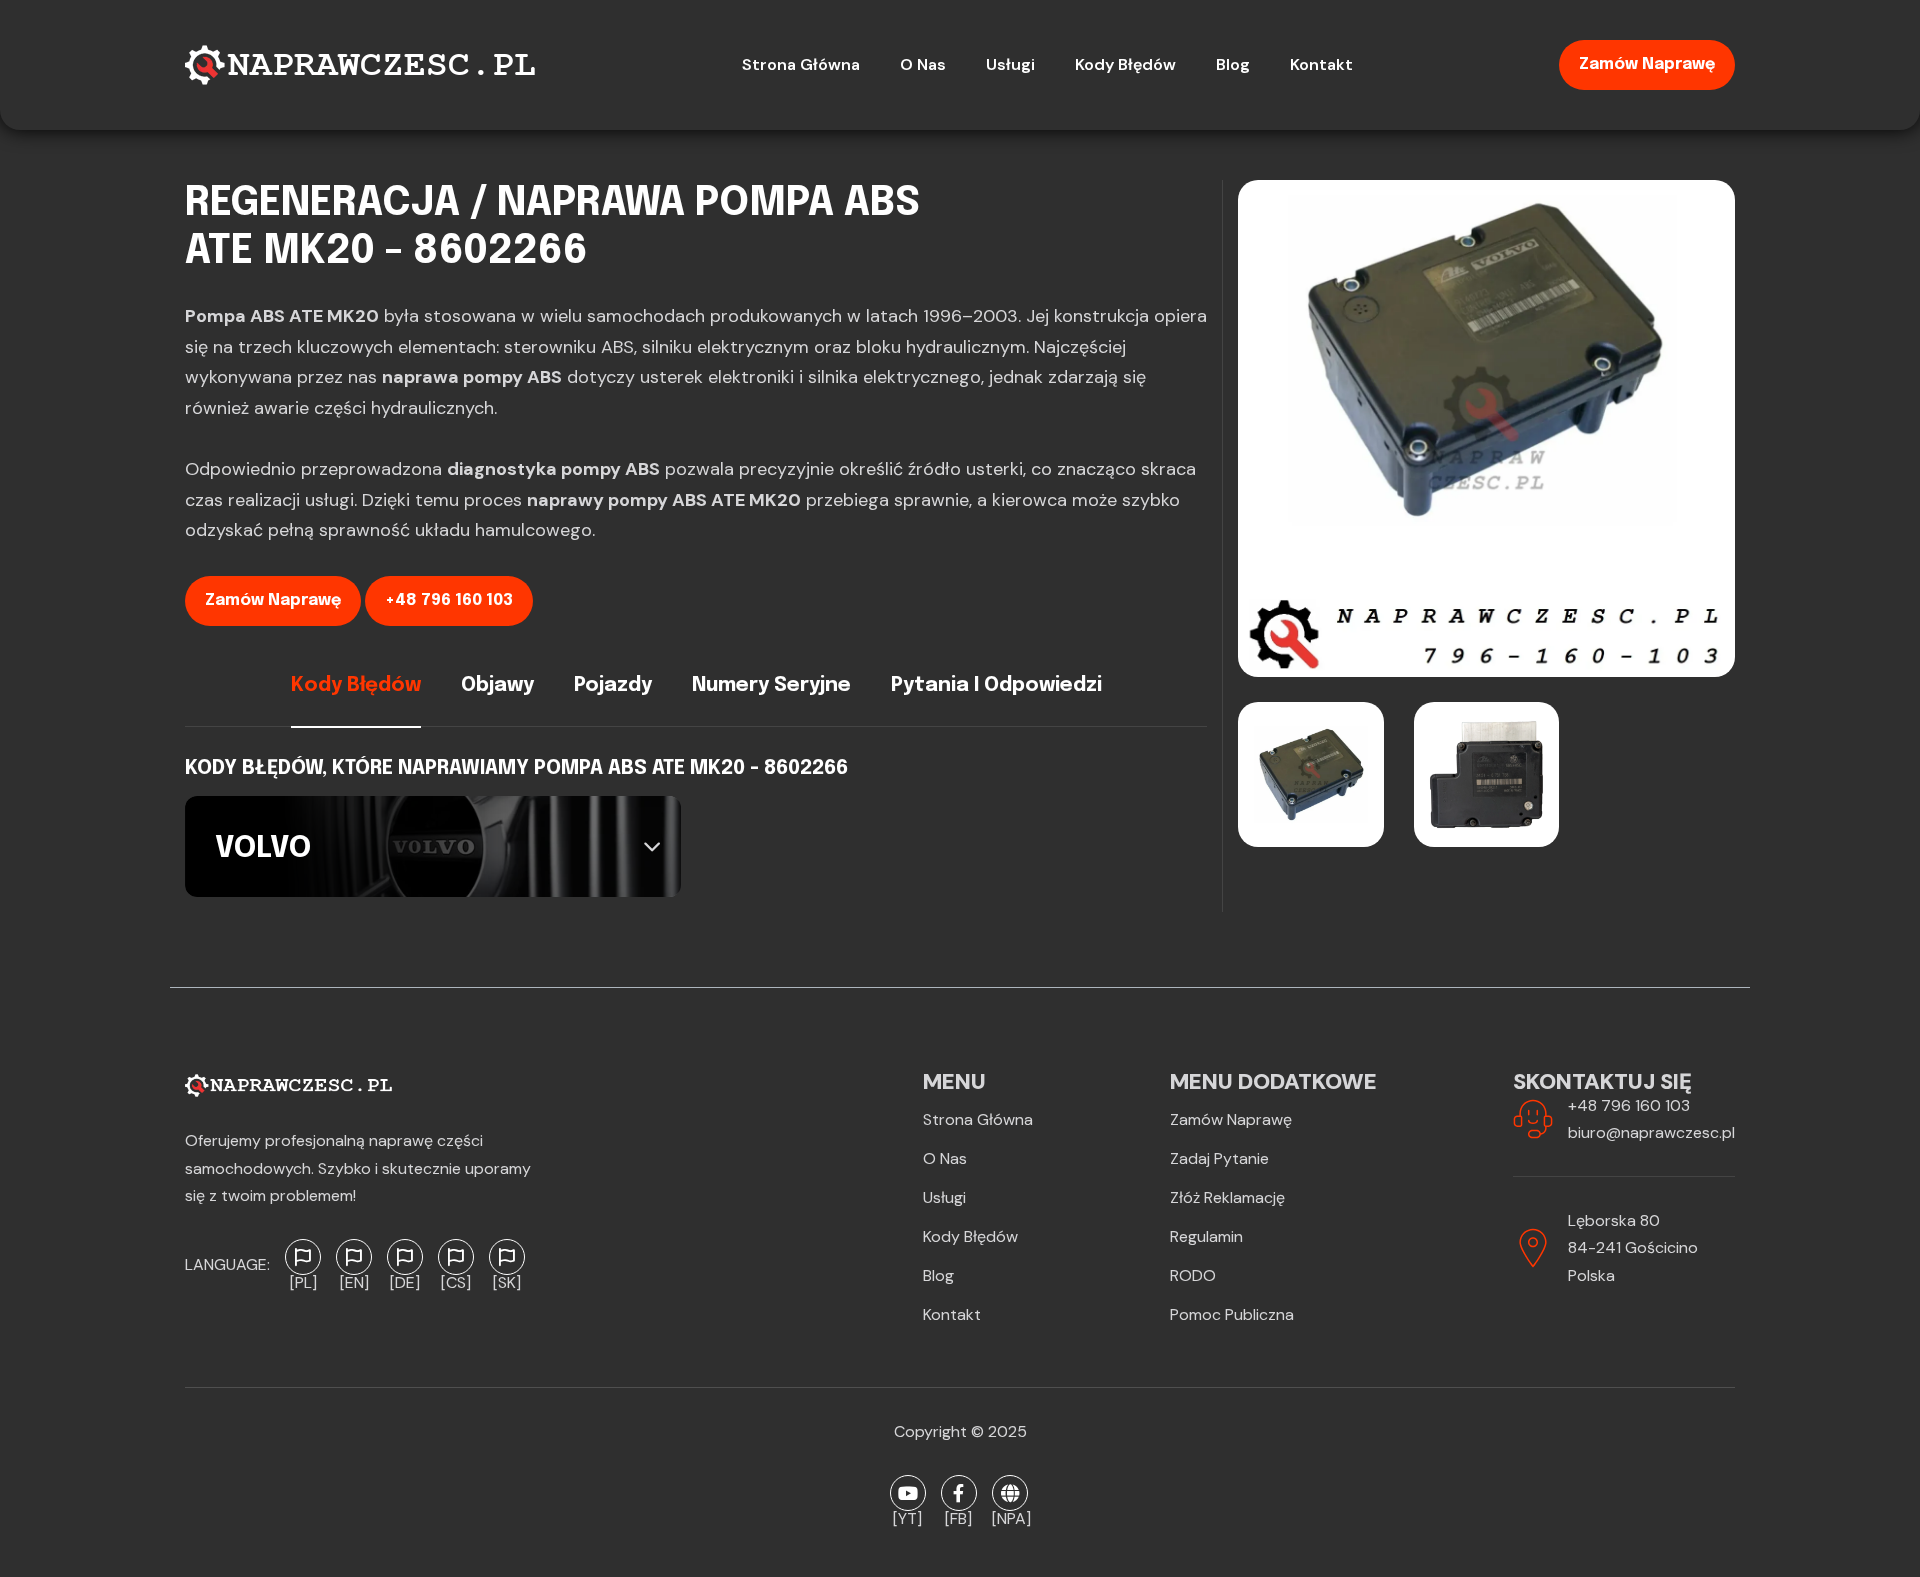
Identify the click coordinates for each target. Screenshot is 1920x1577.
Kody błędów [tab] (356, 686)
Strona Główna (978, 1119)
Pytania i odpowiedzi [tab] (996, 686)
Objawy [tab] (497, 686)
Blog (938, 1275)
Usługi (944, 1197)
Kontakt (952, 1314)
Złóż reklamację (1227, 1197)
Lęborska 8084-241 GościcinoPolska (1633, 1247)
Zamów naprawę (1647, 64)
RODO (1193, 1275)
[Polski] (303, 1257)
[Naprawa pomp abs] (1010, 1493)
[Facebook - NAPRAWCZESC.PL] (959, 1493)
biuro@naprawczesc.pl (1651, 1132)
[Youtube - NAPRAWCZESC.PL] (908, 1493)
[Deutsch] (405, 1257)
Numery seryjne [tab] (771, 686)
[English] (354, 1257)
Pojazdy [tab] (613, 686)
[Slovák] (507, 1257)
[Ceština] (456, 1257)
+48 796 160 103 (449, 600)
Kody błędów (970, 1236)
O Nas (945, 1158)
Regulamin (1206, 1236)
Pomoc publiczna (1232, 1314)
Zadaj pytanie (1219, 1158)
